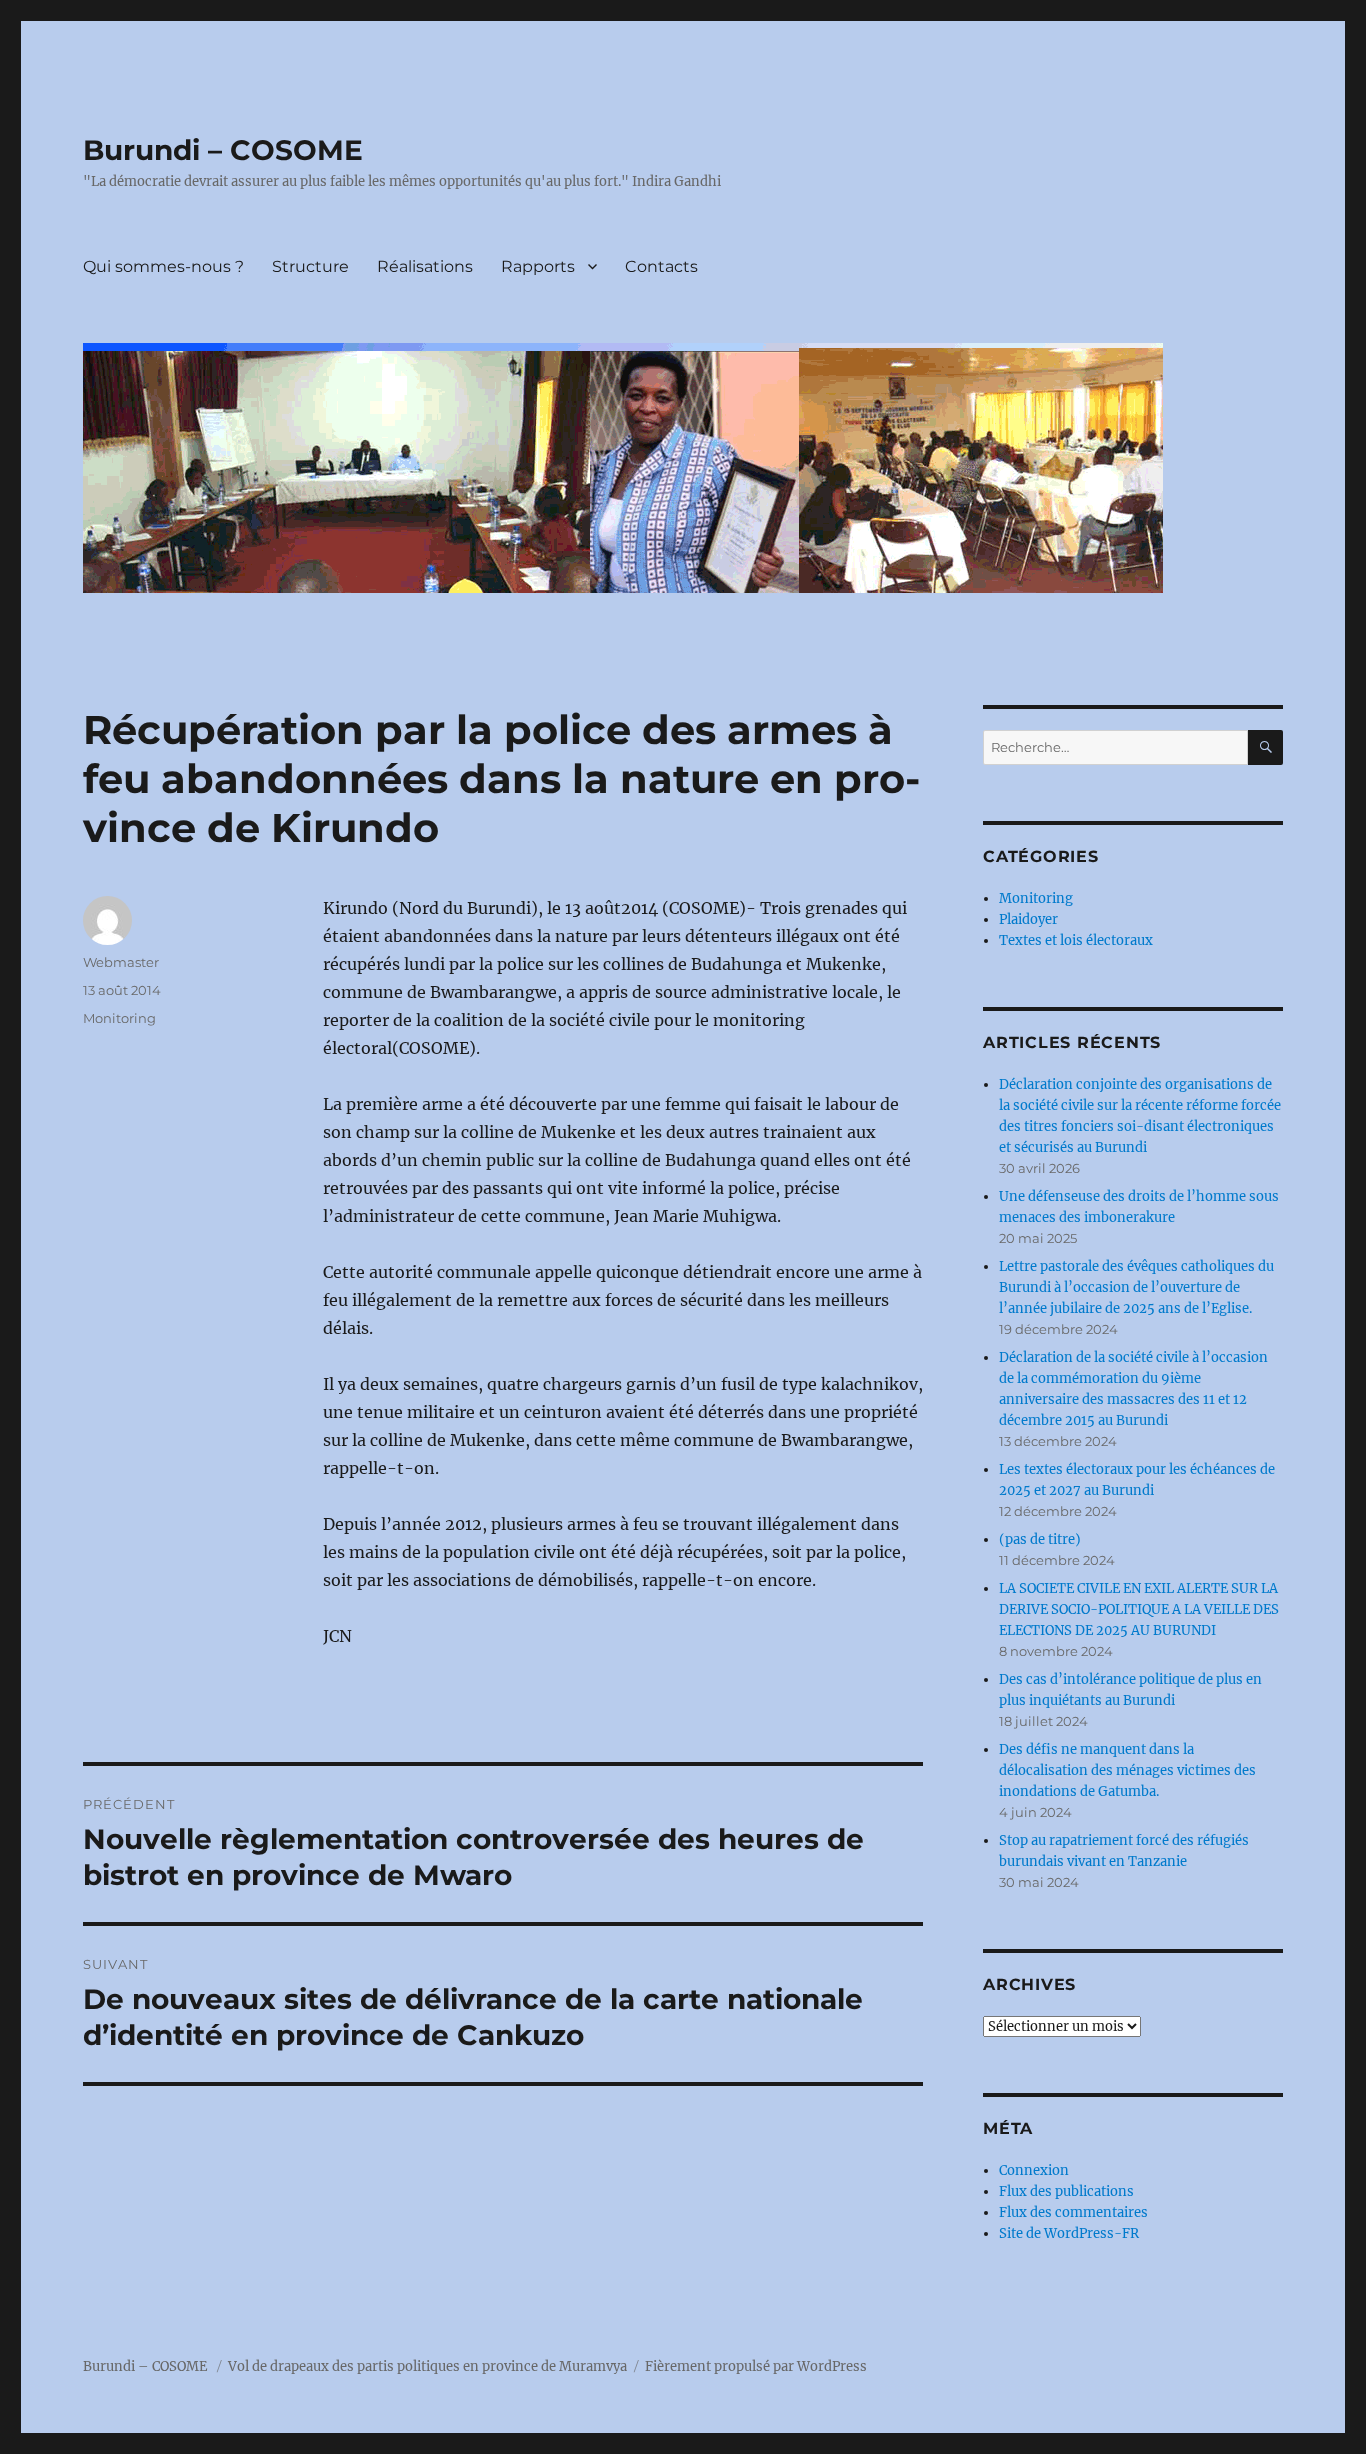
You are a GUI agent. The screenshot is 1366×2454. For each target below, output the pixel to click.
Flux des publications (1066, 2191)
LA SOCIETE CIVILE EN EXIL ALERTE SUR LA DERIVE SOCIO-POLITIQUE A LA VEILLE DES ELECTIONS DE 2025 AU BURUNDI (1139, 1609)
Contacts (661, 266)
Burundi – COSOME (223, 150)
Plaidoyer (1028, 919)
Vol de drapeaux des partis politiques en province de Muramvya (427, 2366)
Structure (310, 266)
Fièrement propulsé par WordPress (756, 2366)
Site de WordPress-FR (1069, 2233)
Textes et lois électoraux (1076, 940)
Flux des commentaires (1073, 2212)
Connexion (1034, 2170)
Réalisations (425, 266)
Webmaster (121, 962)
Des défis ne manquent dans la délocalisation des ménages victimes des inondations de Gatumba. (1127, 1770)
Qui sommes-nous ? (163, 266)
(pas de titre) (1040, 1539)
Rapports (538, 266)
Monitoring (119, 1018)
